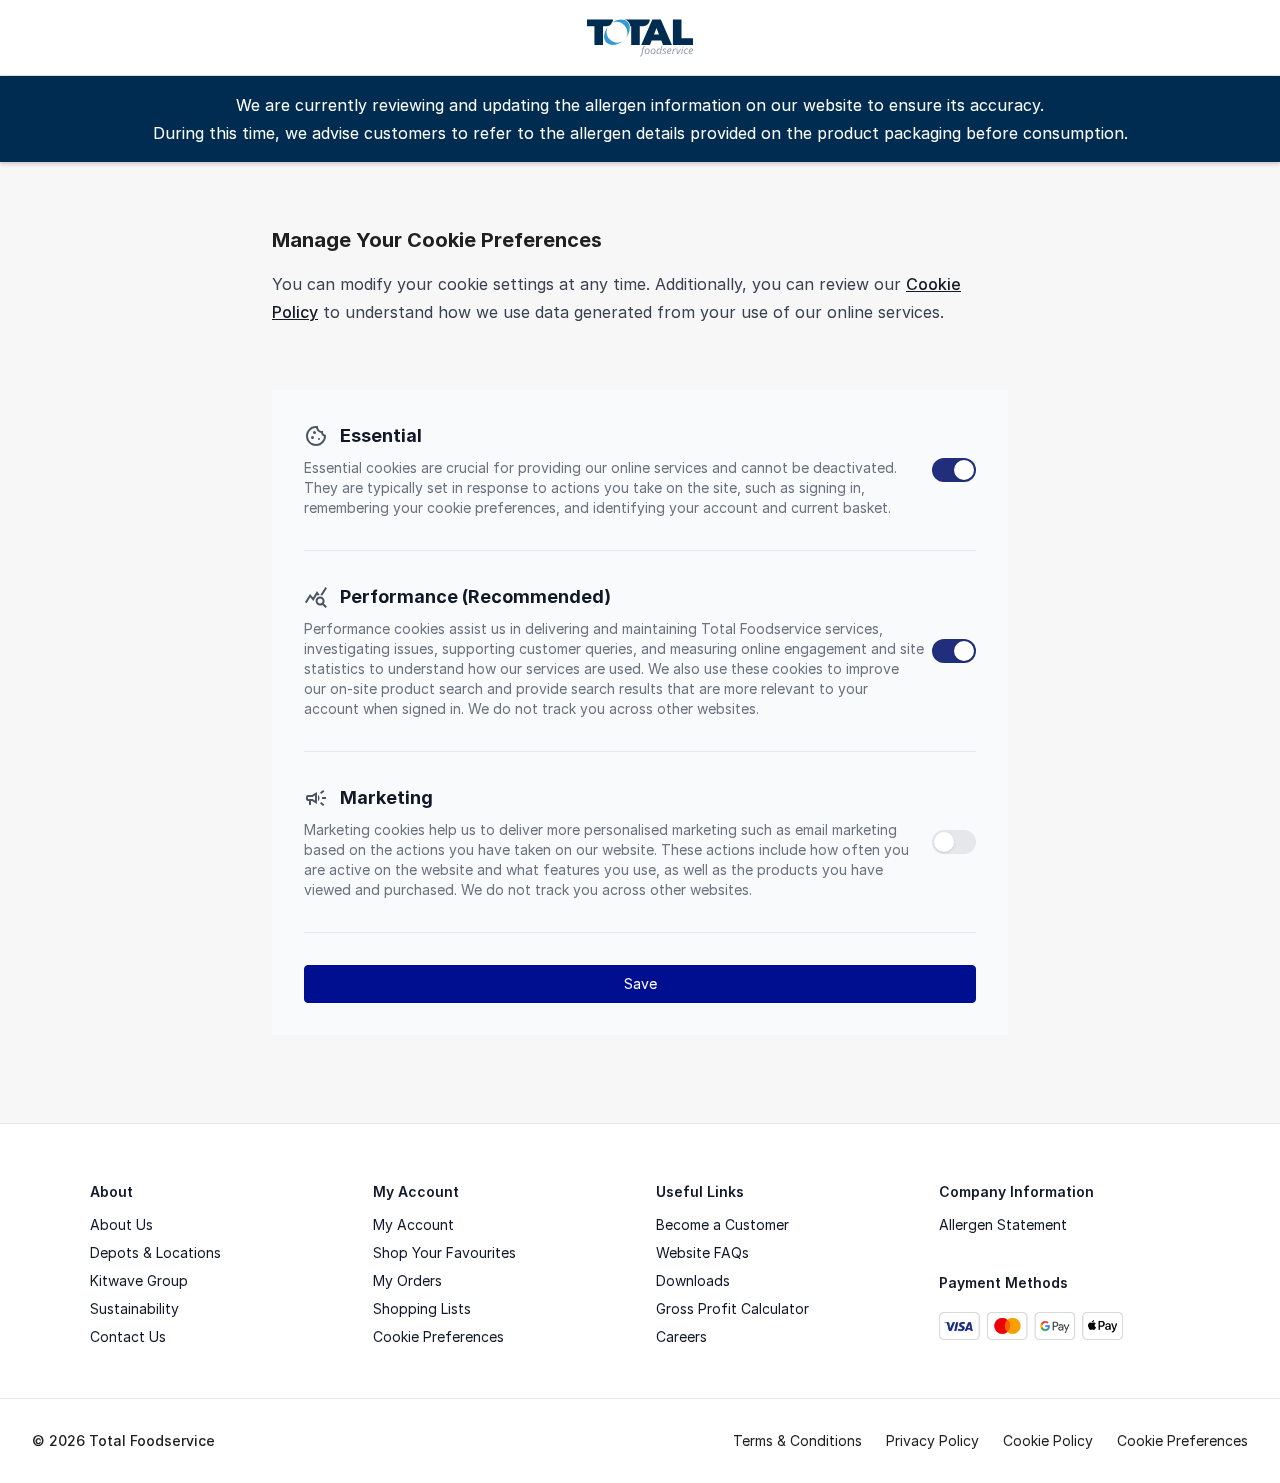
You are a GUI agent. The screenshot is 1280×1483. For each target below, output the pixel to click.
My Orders (407, 1280)
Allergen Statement (1003, 1224)
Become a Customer (722, 1224)
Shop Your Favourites (444, 1252)
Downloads (693, 1280)
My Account (413, 1224)
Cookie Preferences (438, 1336)
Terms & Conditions (797, 1440)
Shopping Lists (422, 1308)
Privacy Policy (932, 1440)
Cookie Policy (1048, 1440)
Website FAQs (702, 1252)
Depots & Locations (155, 1252)
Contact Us (128, 1336)
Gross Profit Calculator (732, 1308)
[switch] (954, 470)
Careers (681, 1336)
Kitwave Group (139, 1280)
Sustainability (134, 1308)
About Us (121, 1224)
